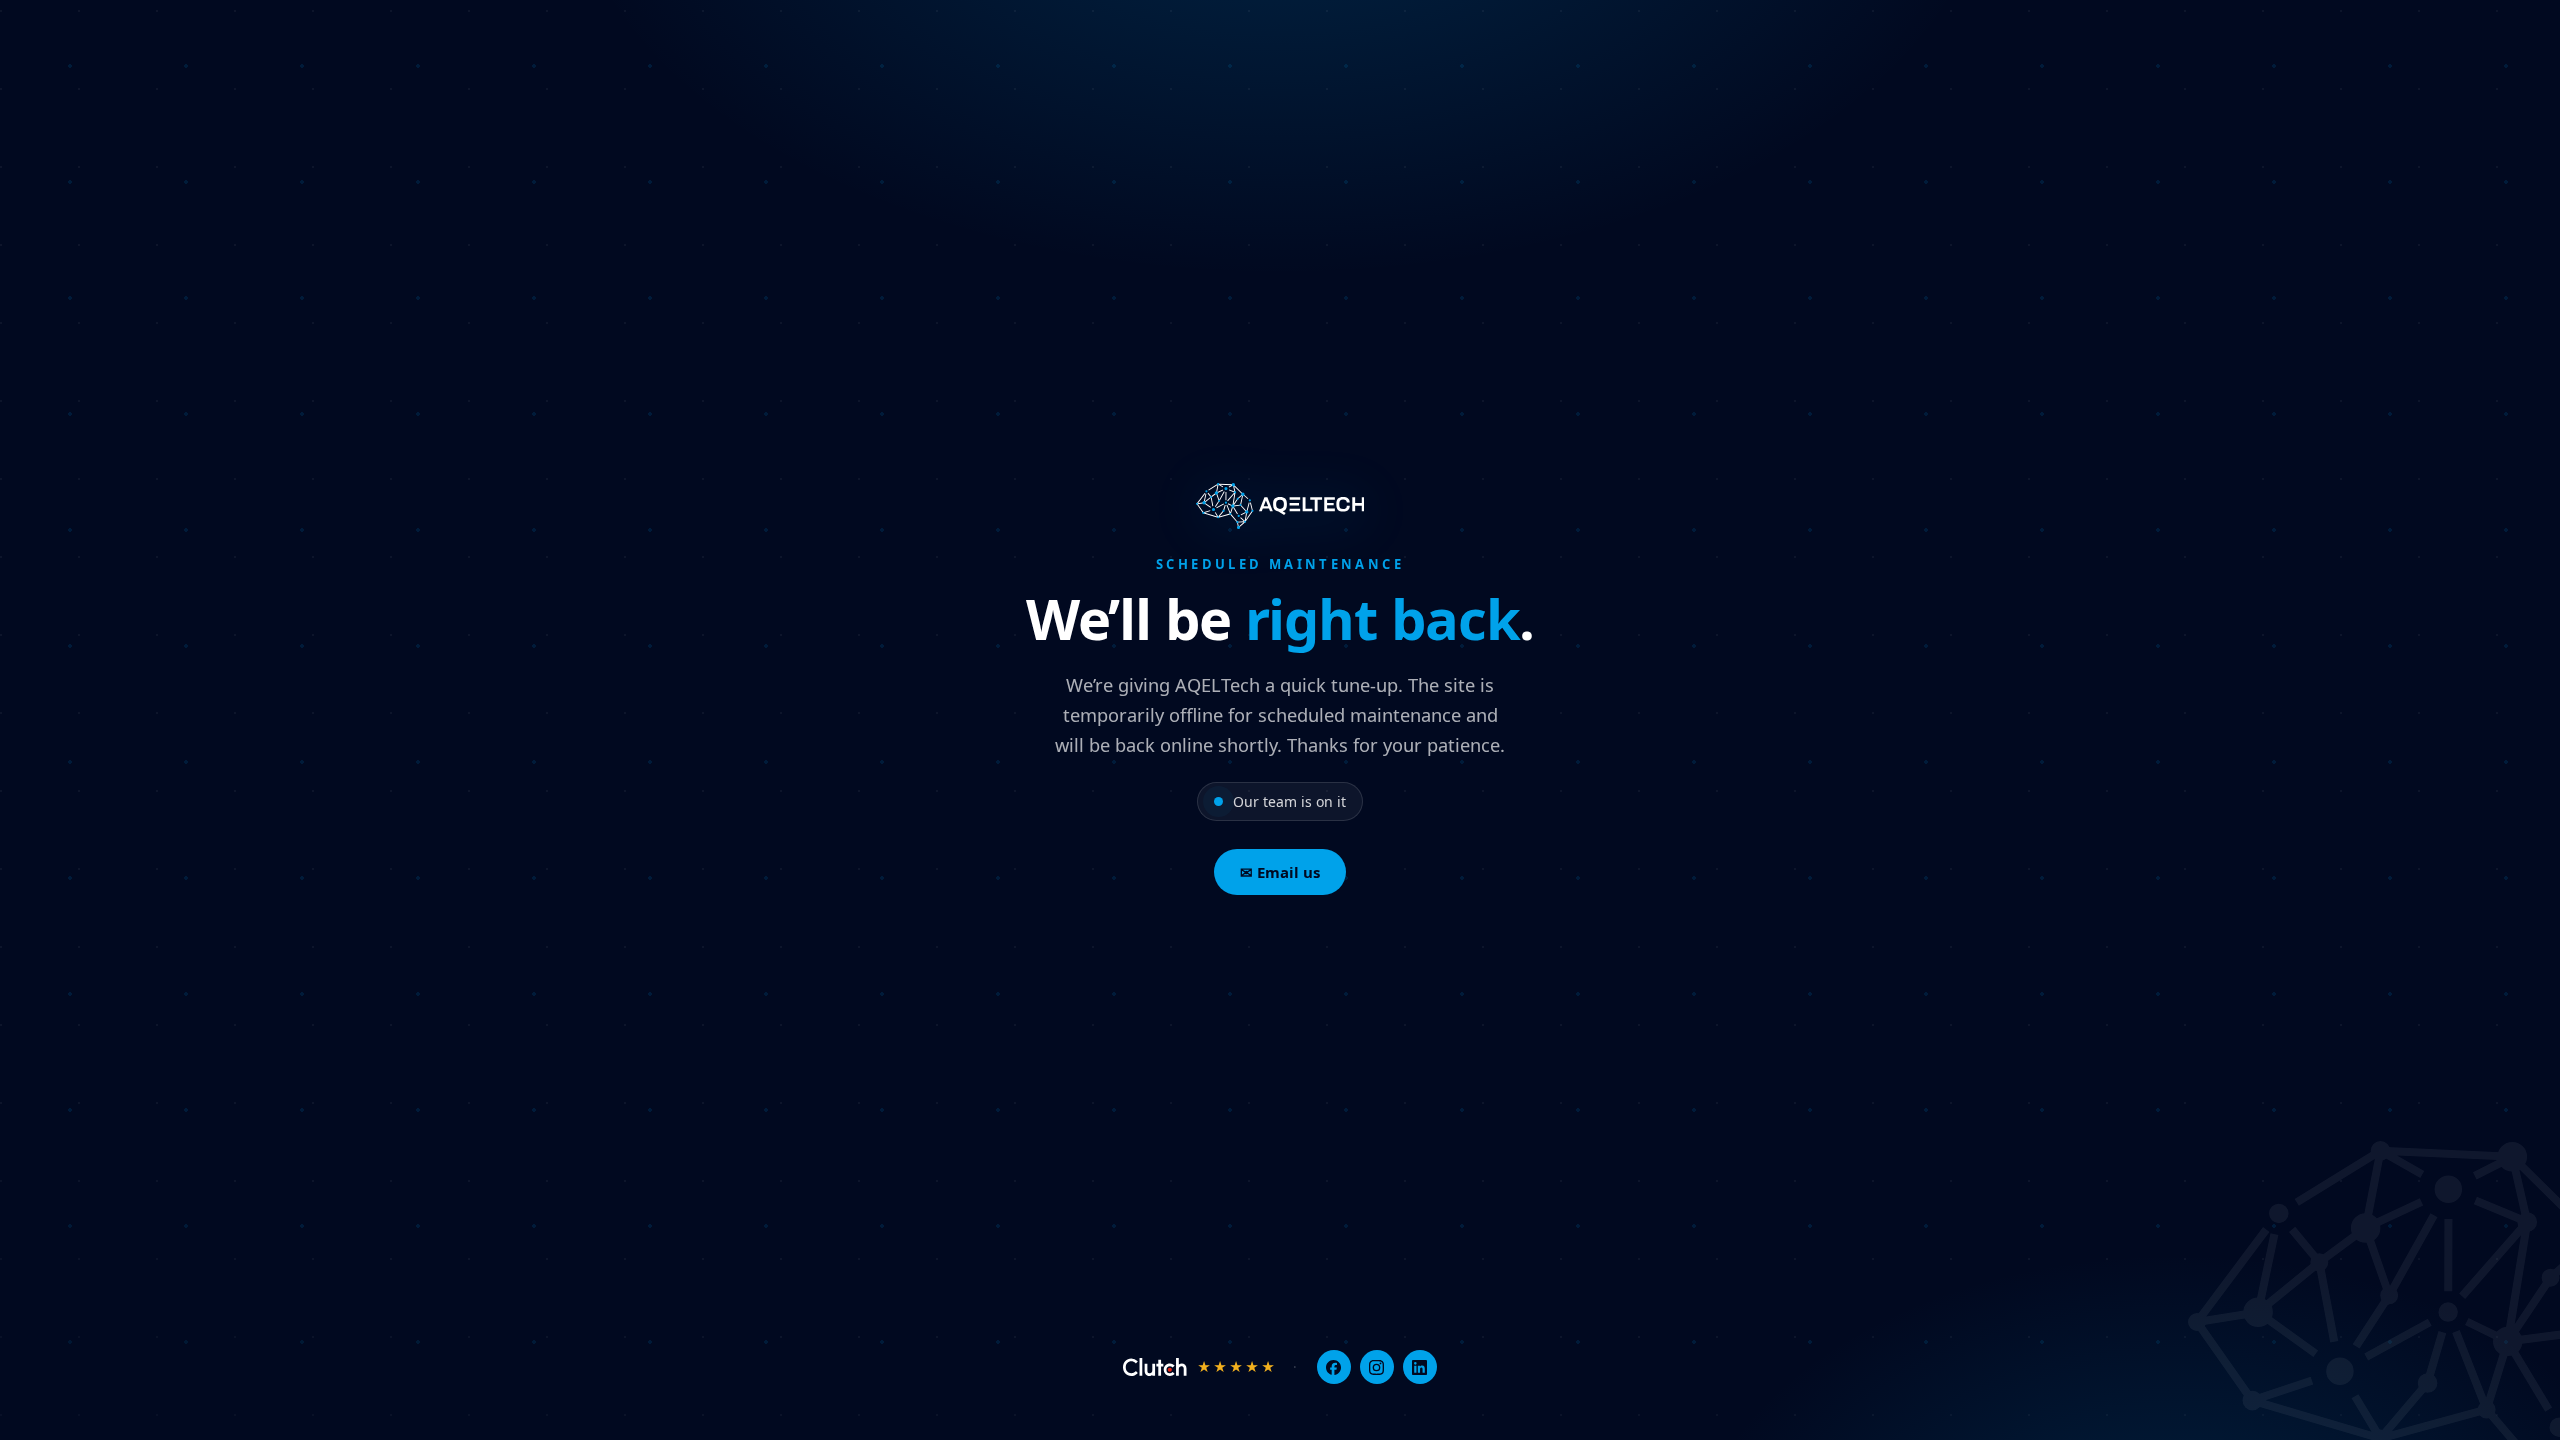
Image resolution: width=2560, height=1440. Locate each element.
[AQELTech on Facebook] (1334, 1367)
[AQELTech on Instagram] (1377, 1367)
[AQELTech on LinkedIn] (1420, 1367)
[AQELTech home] (1280, 506)
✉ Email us (1280, 872)
